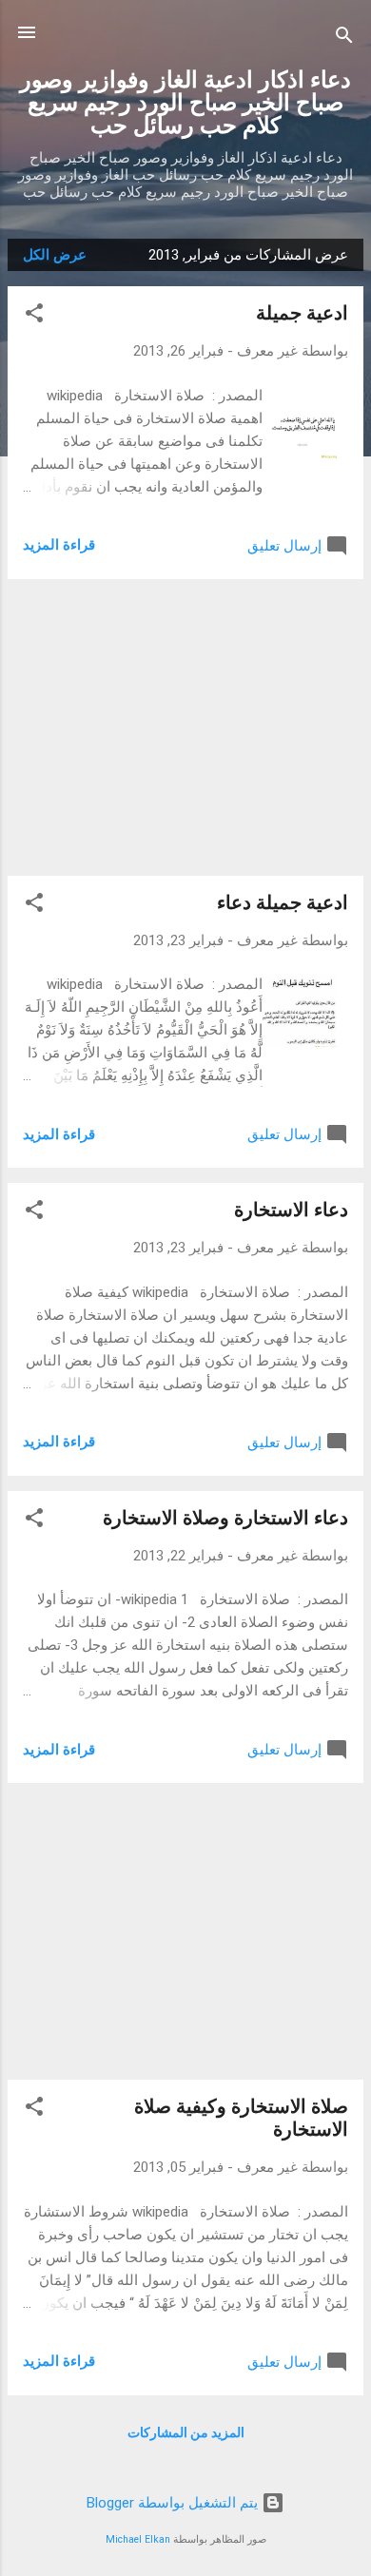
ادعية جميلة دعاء (283, 902)
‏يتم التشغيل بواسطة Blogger (174, 2503)
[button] (34, 316)
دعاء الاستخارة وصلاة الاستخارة (225, 1518)
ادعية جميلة (302, 313)
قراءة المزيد (59, 545)
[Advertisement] (185, 727)
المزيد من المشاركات (186, 2432)
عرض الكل (55, 255)
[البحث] (344, 39)
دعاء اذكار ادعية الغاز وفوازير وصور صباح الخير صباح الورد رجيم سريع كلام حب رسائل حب (185, 103)
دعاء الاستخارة (291, 1210)
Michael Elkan (138, 2539)
